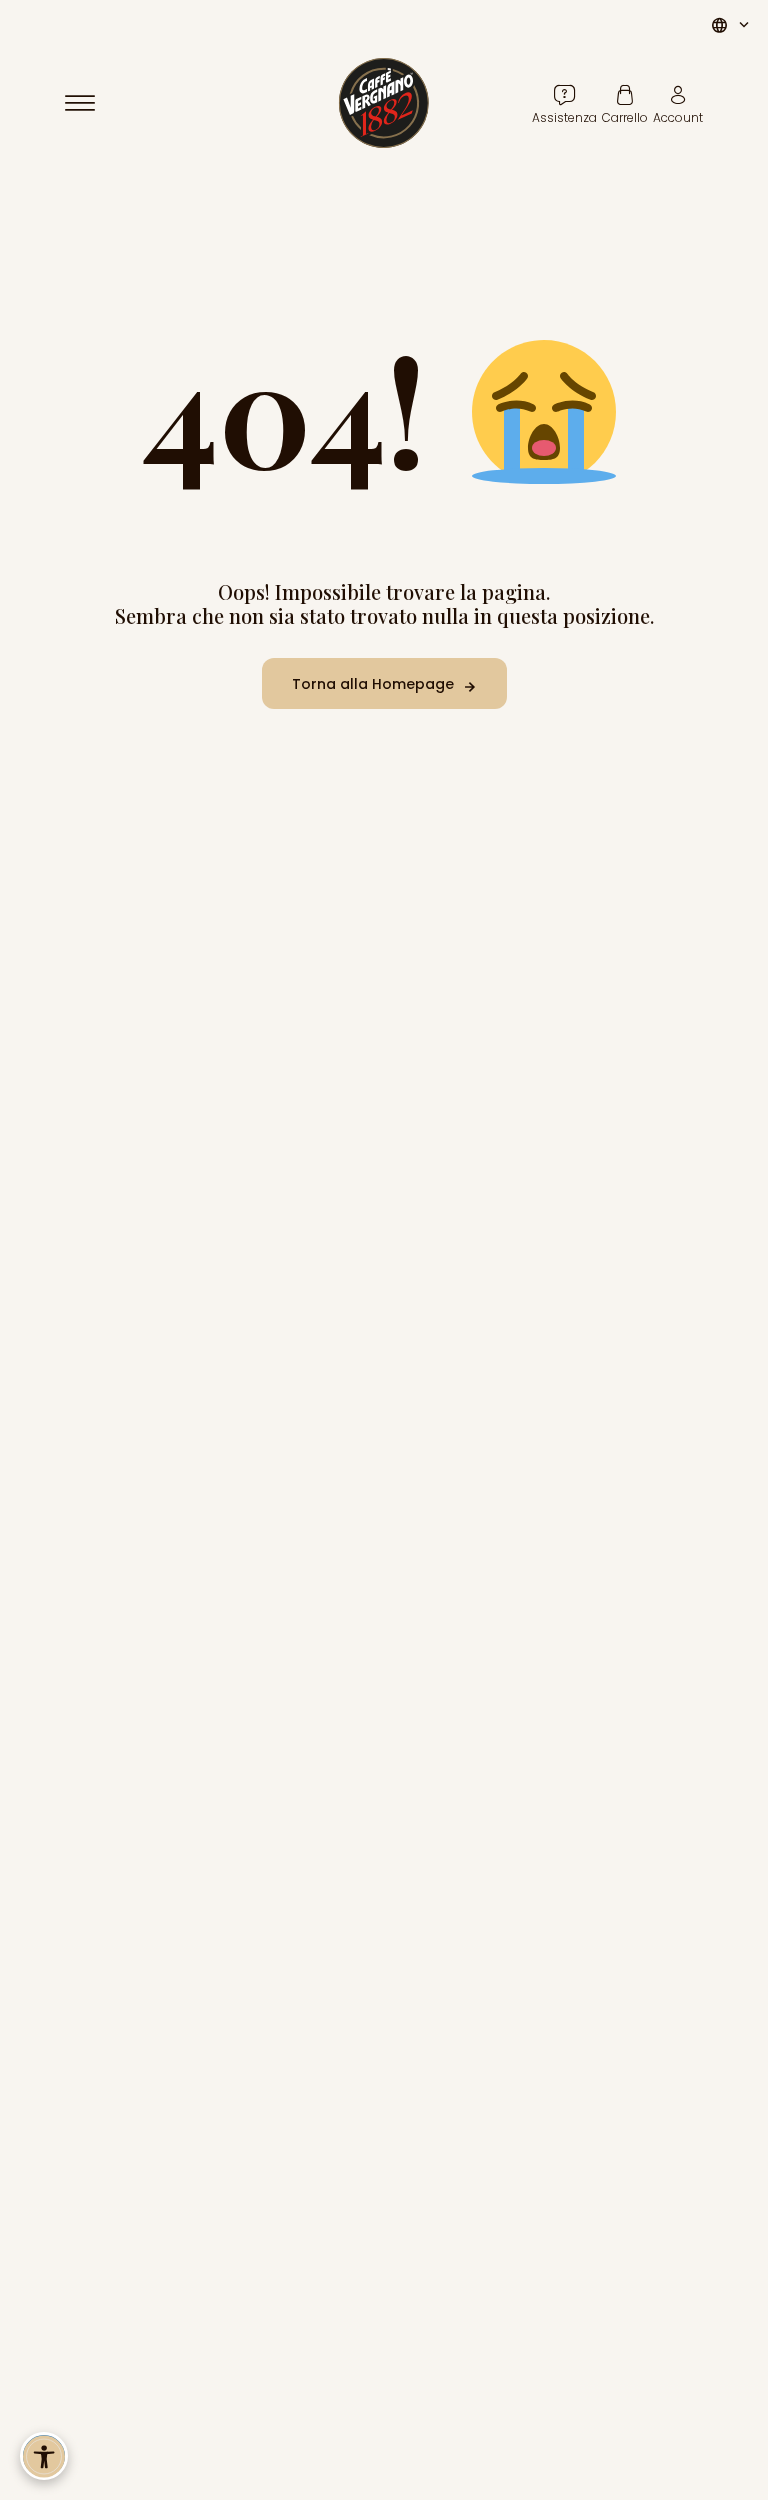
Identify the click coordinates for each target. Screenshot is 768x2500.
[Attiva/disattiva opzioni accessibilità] (44, 2456)
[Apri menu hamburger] (89, 103)
